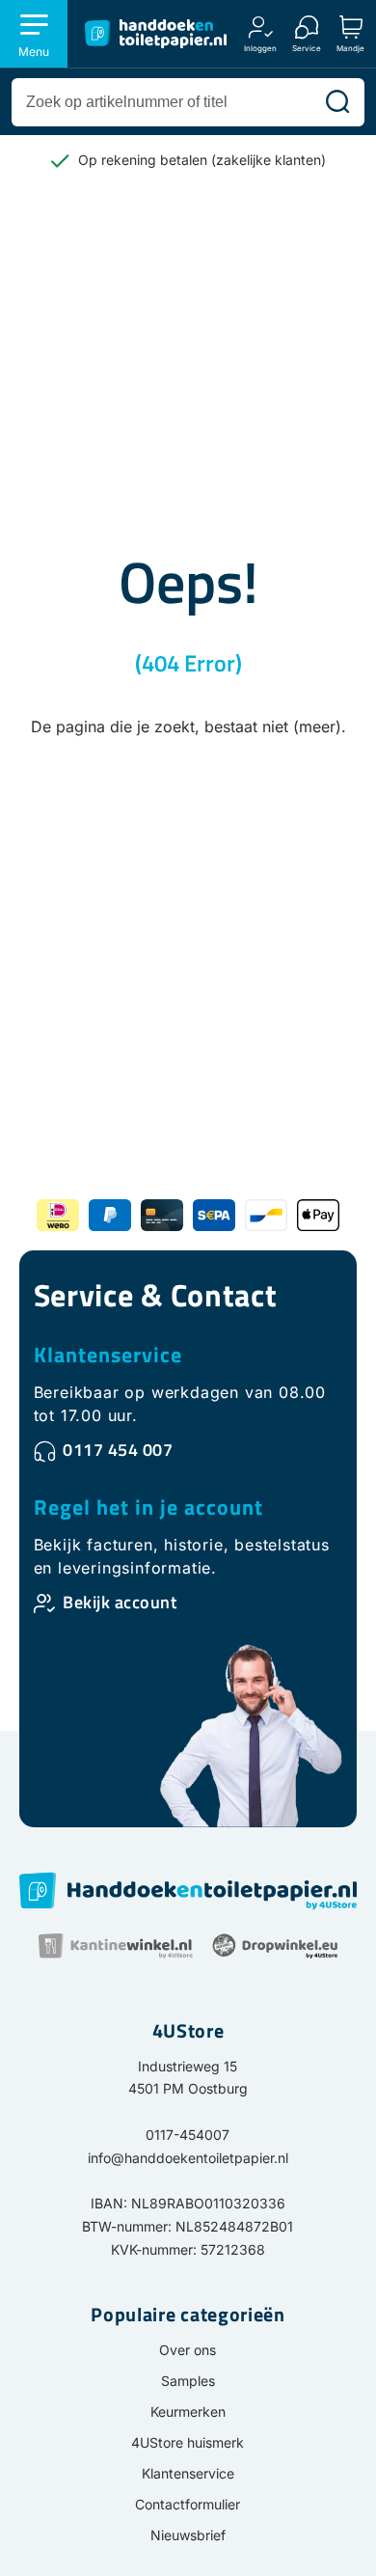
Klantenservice (108, 1355)
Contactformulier (188, 2504)
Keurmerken (188, 2412)
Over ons (188, 2350)
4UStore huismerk (188, 2442)
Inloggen (260, 48)
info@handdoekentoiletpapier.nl (188, 2158)
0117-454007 (188, 2135)
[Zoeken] (337, 102)
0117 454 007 (118, 1450)
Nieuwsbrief (188, 2535)
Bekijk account (120, 1602)
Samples (188, 2381)
